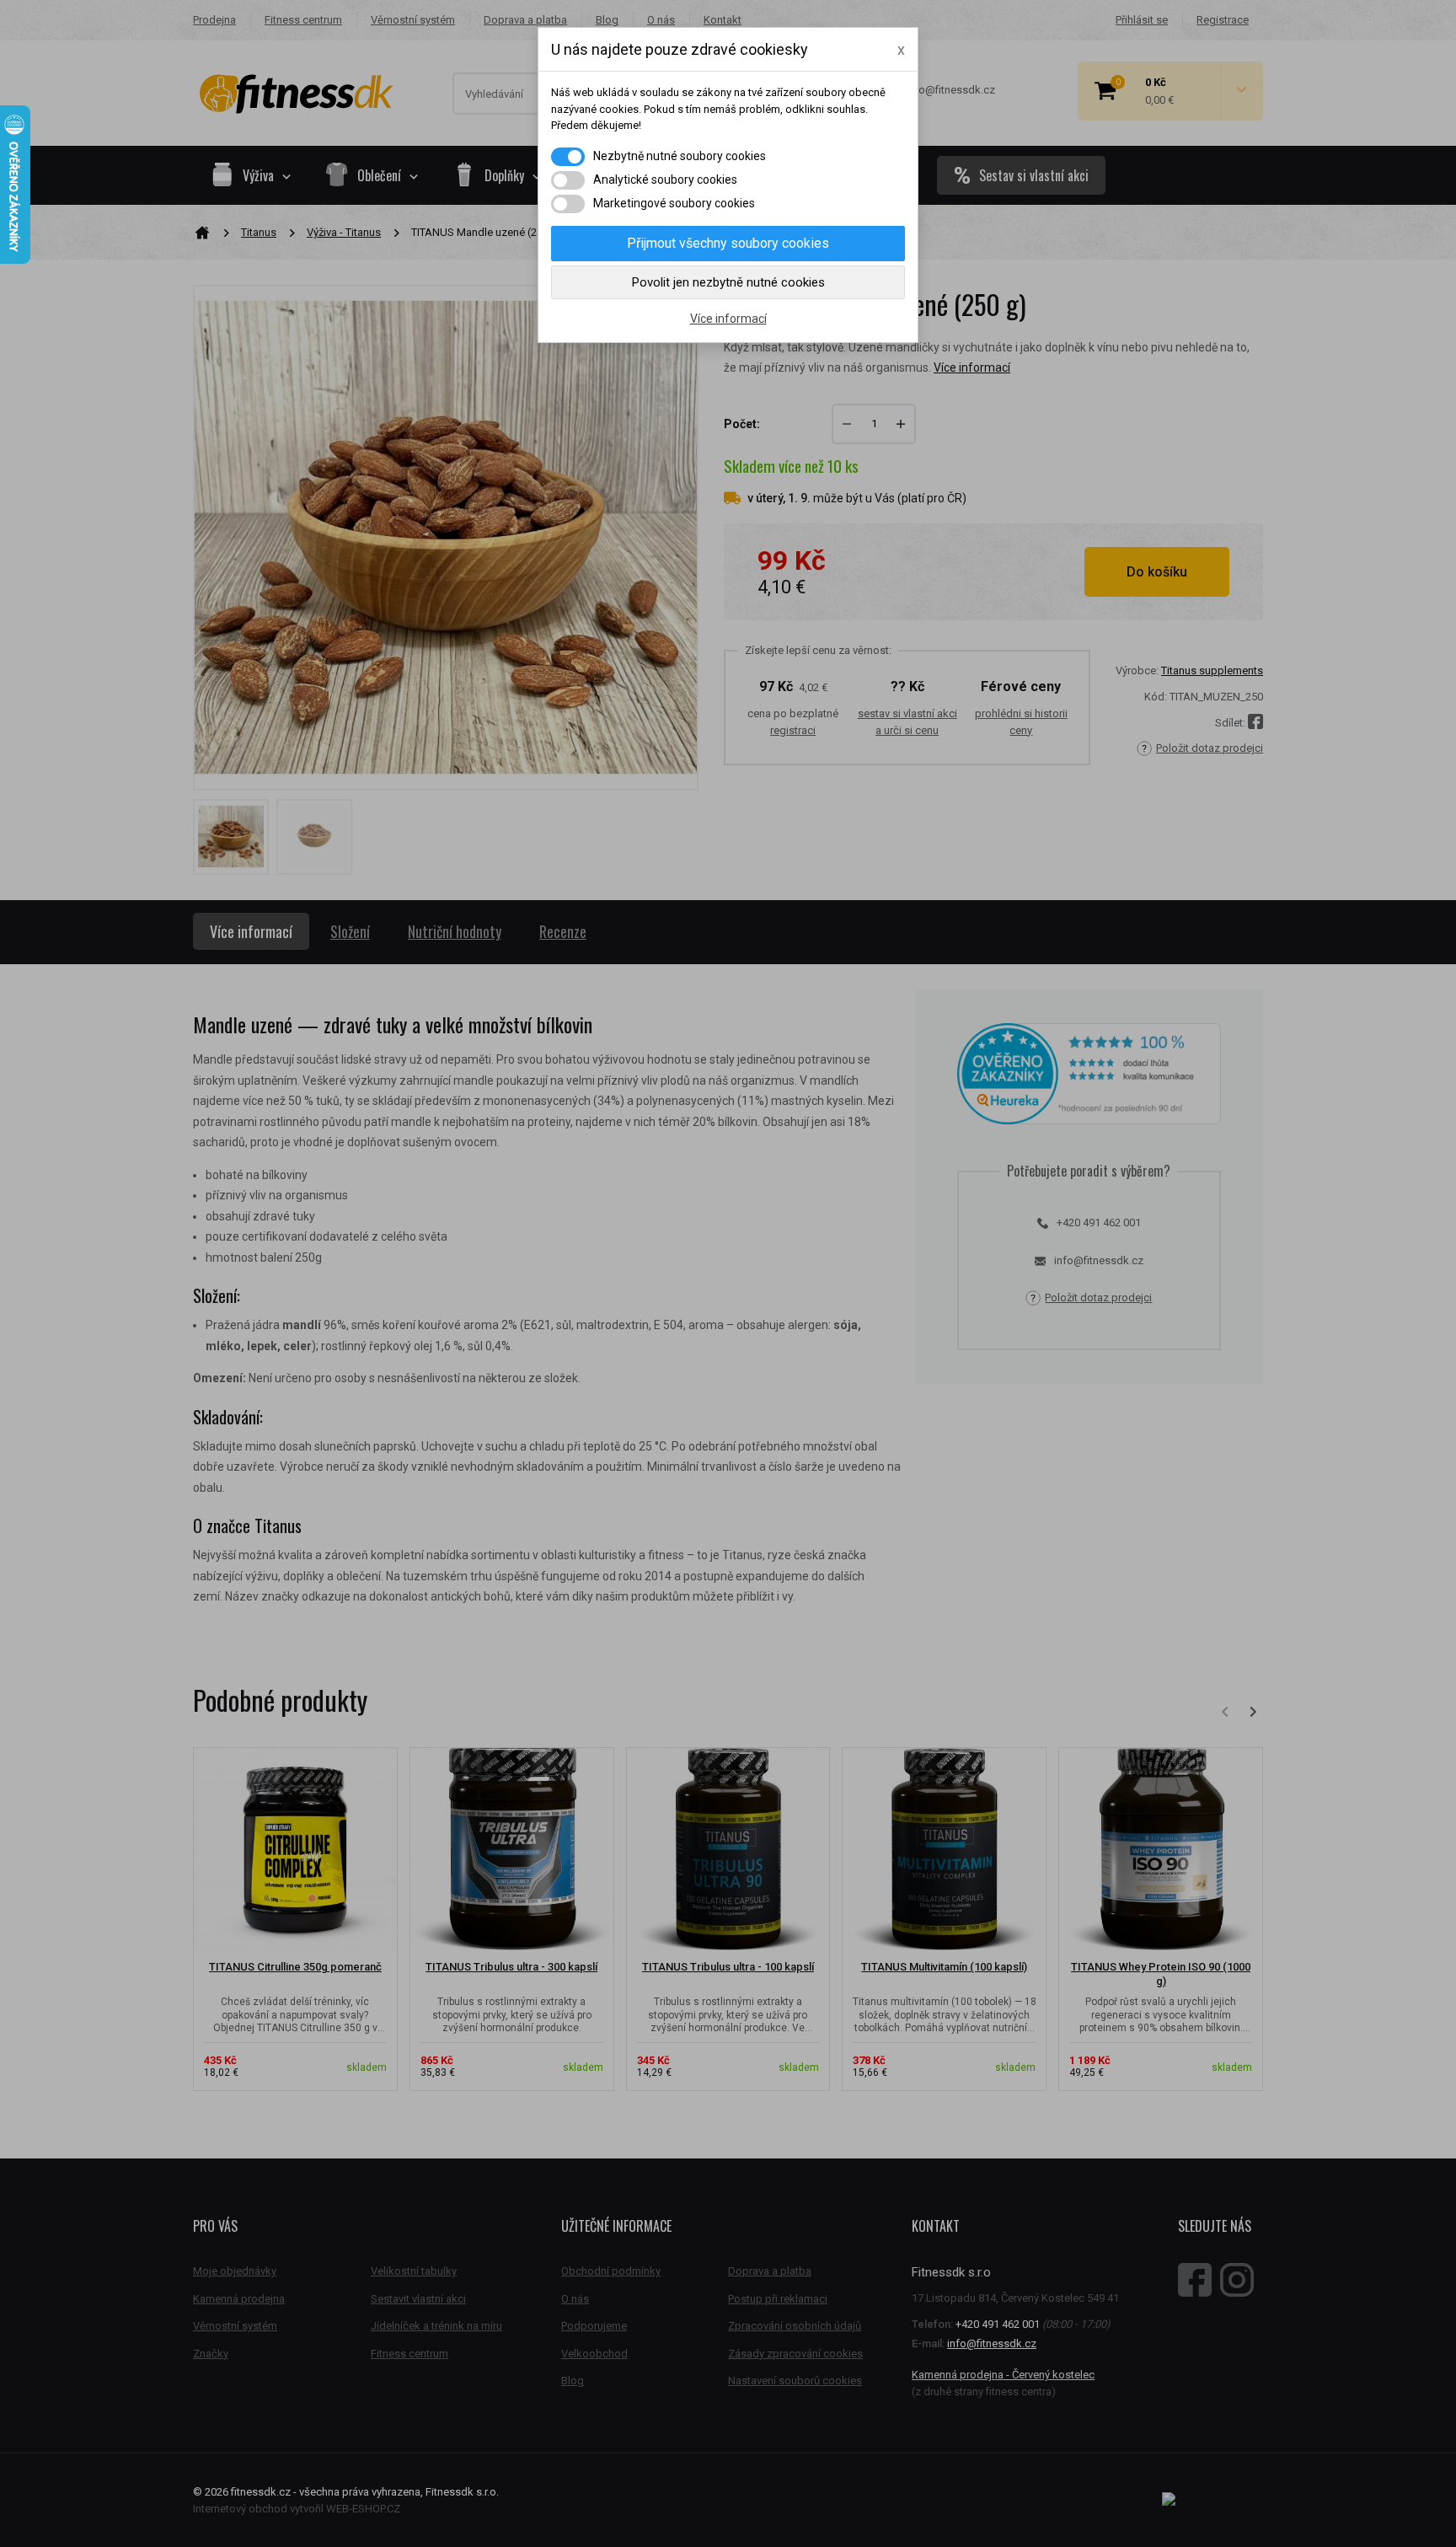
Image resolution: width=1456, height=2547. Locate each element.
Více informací (728, 319)
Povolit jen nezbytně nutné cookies (728, 282)
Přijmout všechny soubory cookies (728, 243)
